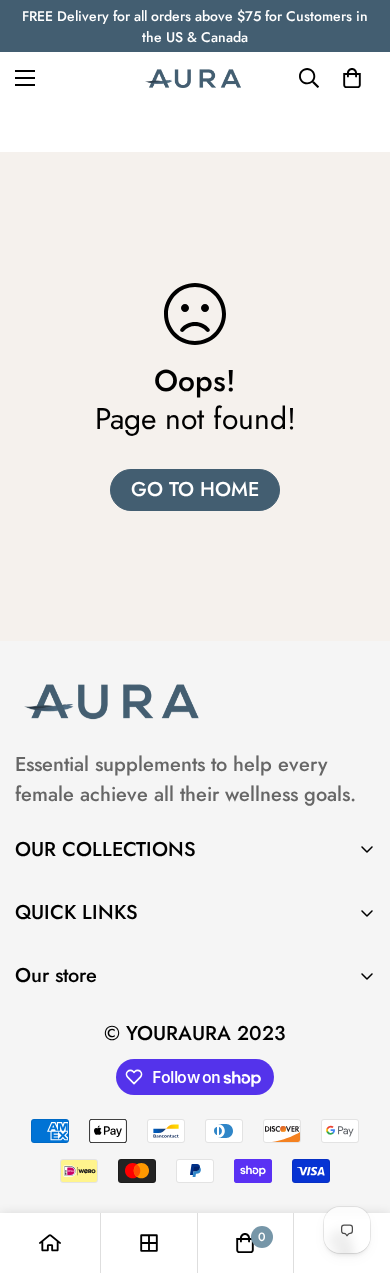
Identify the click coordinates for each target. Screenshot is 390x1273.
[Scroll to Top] (354, 1167)
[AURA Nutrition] (195, 78)
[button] (352, 78)
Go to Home (195, 489)
